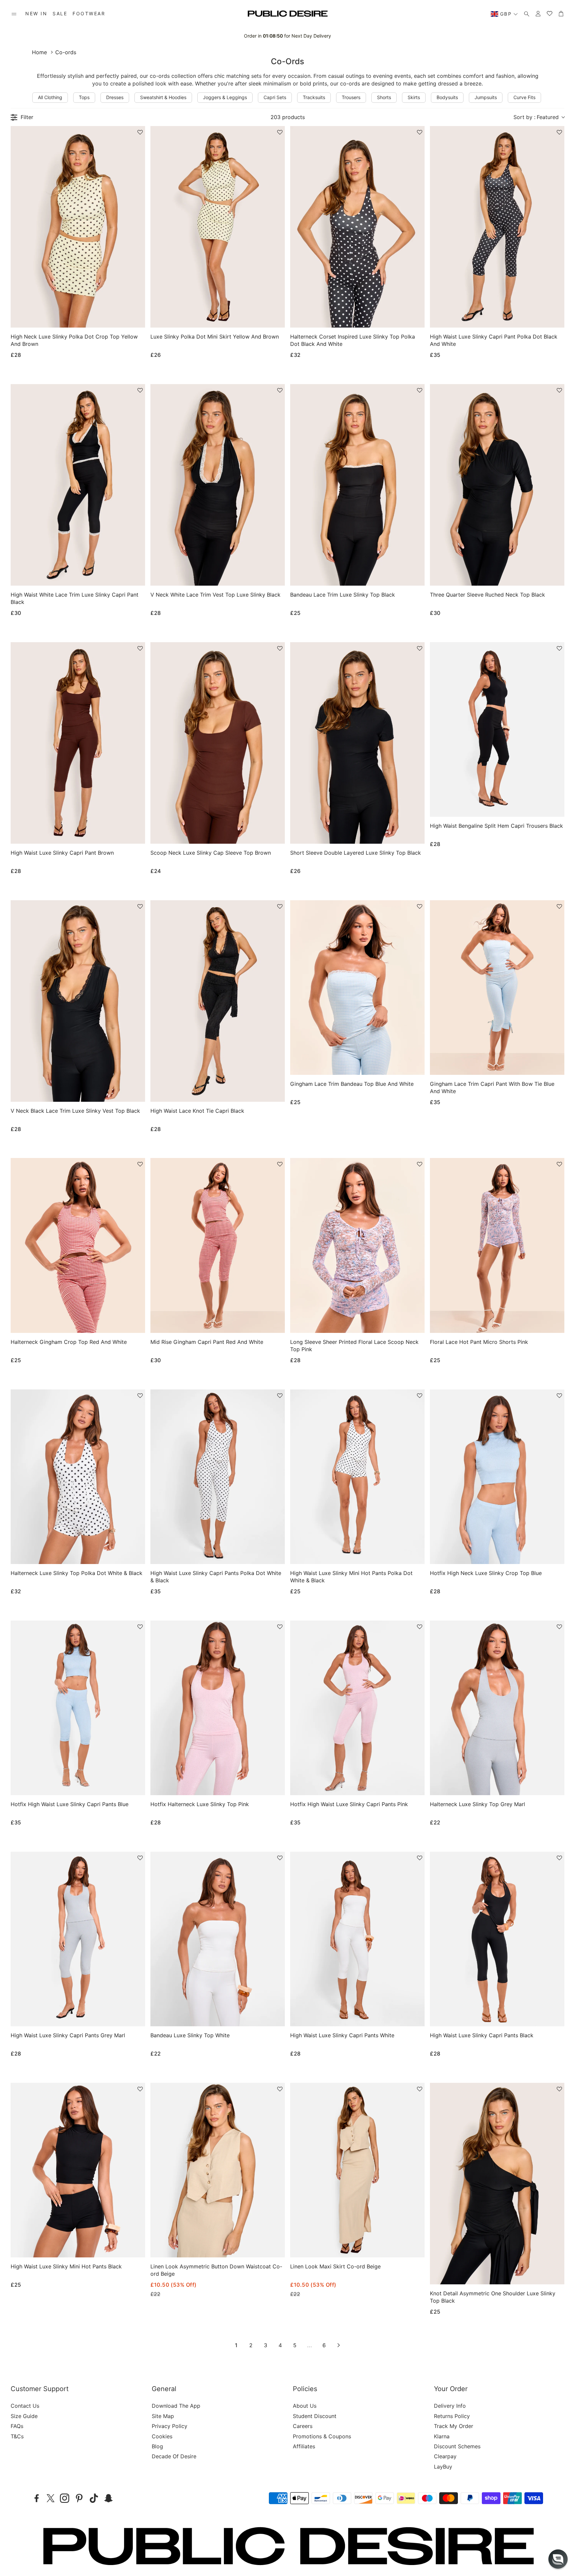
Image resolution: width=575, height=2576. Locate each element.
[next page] (339, 2345)
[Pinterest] (79, 2498)
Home (39, 52)
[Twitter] (51, 2498)
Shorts (384, 97)
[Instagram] (65, 2498)
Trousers (351, 97)
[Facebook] (37, 2498)
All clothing (50, 97)
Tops (84, 97)
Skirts (414, 97)
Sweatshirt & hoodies (163, 97)
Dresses (115, 97)
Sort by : (536, 117)
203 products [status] (288, 117)
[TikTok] (94, 2498)
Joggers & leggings (225, 97)
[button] (14, 14)
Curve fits (524, 97)
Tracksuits (314, 97)
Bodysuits (447, 97)
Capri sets (275, 97)
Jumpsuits (486, 97)
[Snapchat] (108, 2498)
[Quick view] (131, 317)
